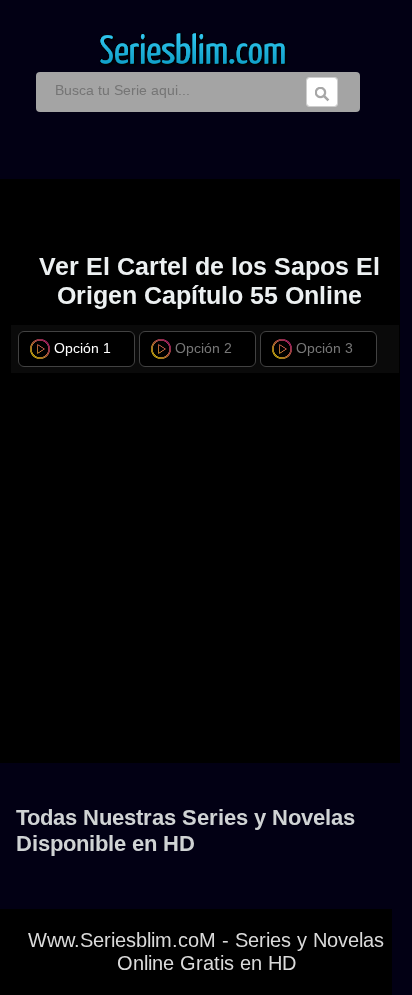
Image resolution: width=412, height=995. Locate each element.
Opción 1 (82, 348)
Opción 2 (203, 348)
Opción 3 (324, 348)
